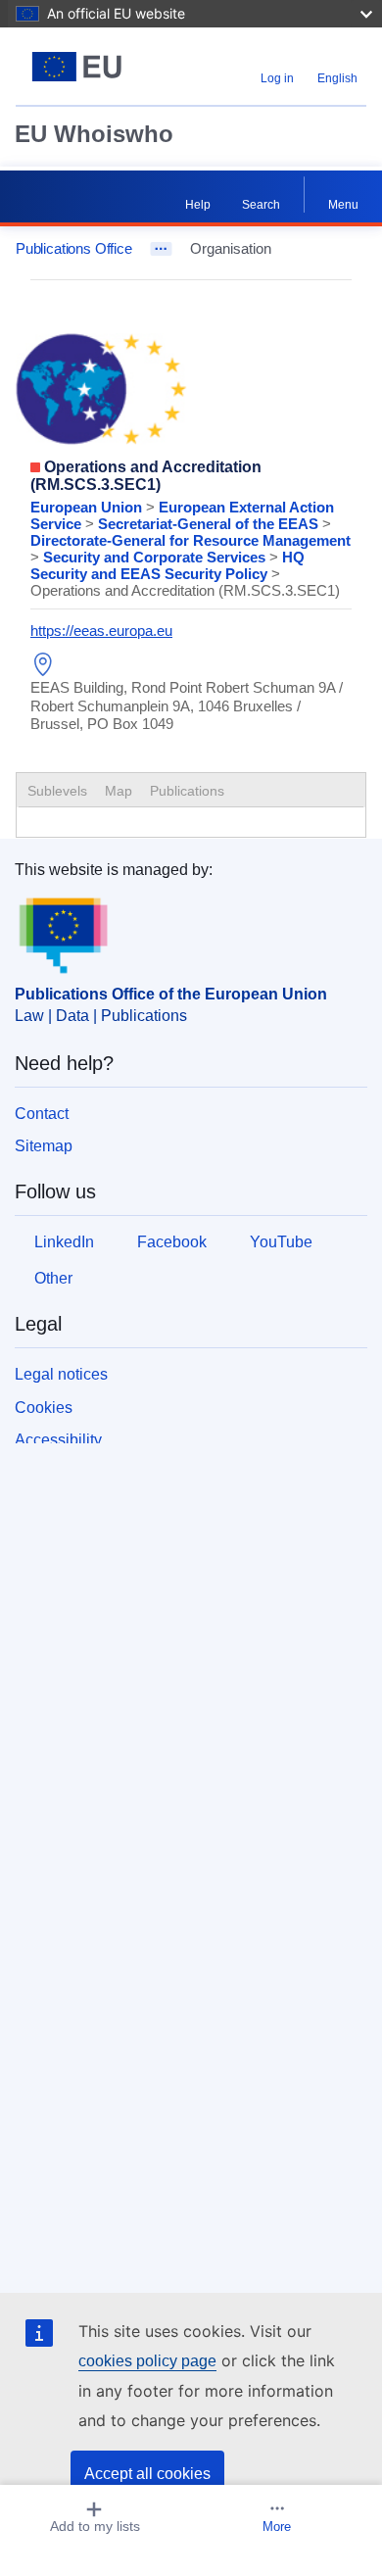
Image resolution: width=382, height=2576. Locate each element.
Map (119, 791)
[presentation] (119, 791)
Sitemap (44, 1146)
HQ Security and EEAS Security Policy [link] (167, 565)
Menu (343, 205)
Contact (42, 1114)
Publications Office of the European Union (171, 994)
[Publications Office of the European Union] (77, 67)
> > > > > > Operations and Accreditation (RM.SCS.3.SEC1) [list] (191, 549)
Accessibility (58, 1440)
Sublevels (57, 791)
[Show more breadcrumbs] (161, 249)
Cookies (44, 1408)
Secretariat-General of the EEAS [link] (210, 524)
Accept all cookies (147, 2474)
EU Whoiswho (94, 134)
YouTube (281, 1242)
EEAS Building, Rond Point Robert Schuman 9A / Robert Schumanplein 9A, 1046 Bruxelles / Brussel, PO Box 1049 (187, 705)
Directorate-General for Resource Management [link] (191, 540)
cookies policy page (147, 2361)
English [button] (337, 78)
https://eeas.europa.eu (101, 631)
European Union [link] (88, 507)
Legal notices (61, 1374)
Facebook (172, 1242)
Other (53, 1278)
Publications (187, 791)
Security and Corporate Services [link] (156, 557)
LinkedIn (64, 1242)
